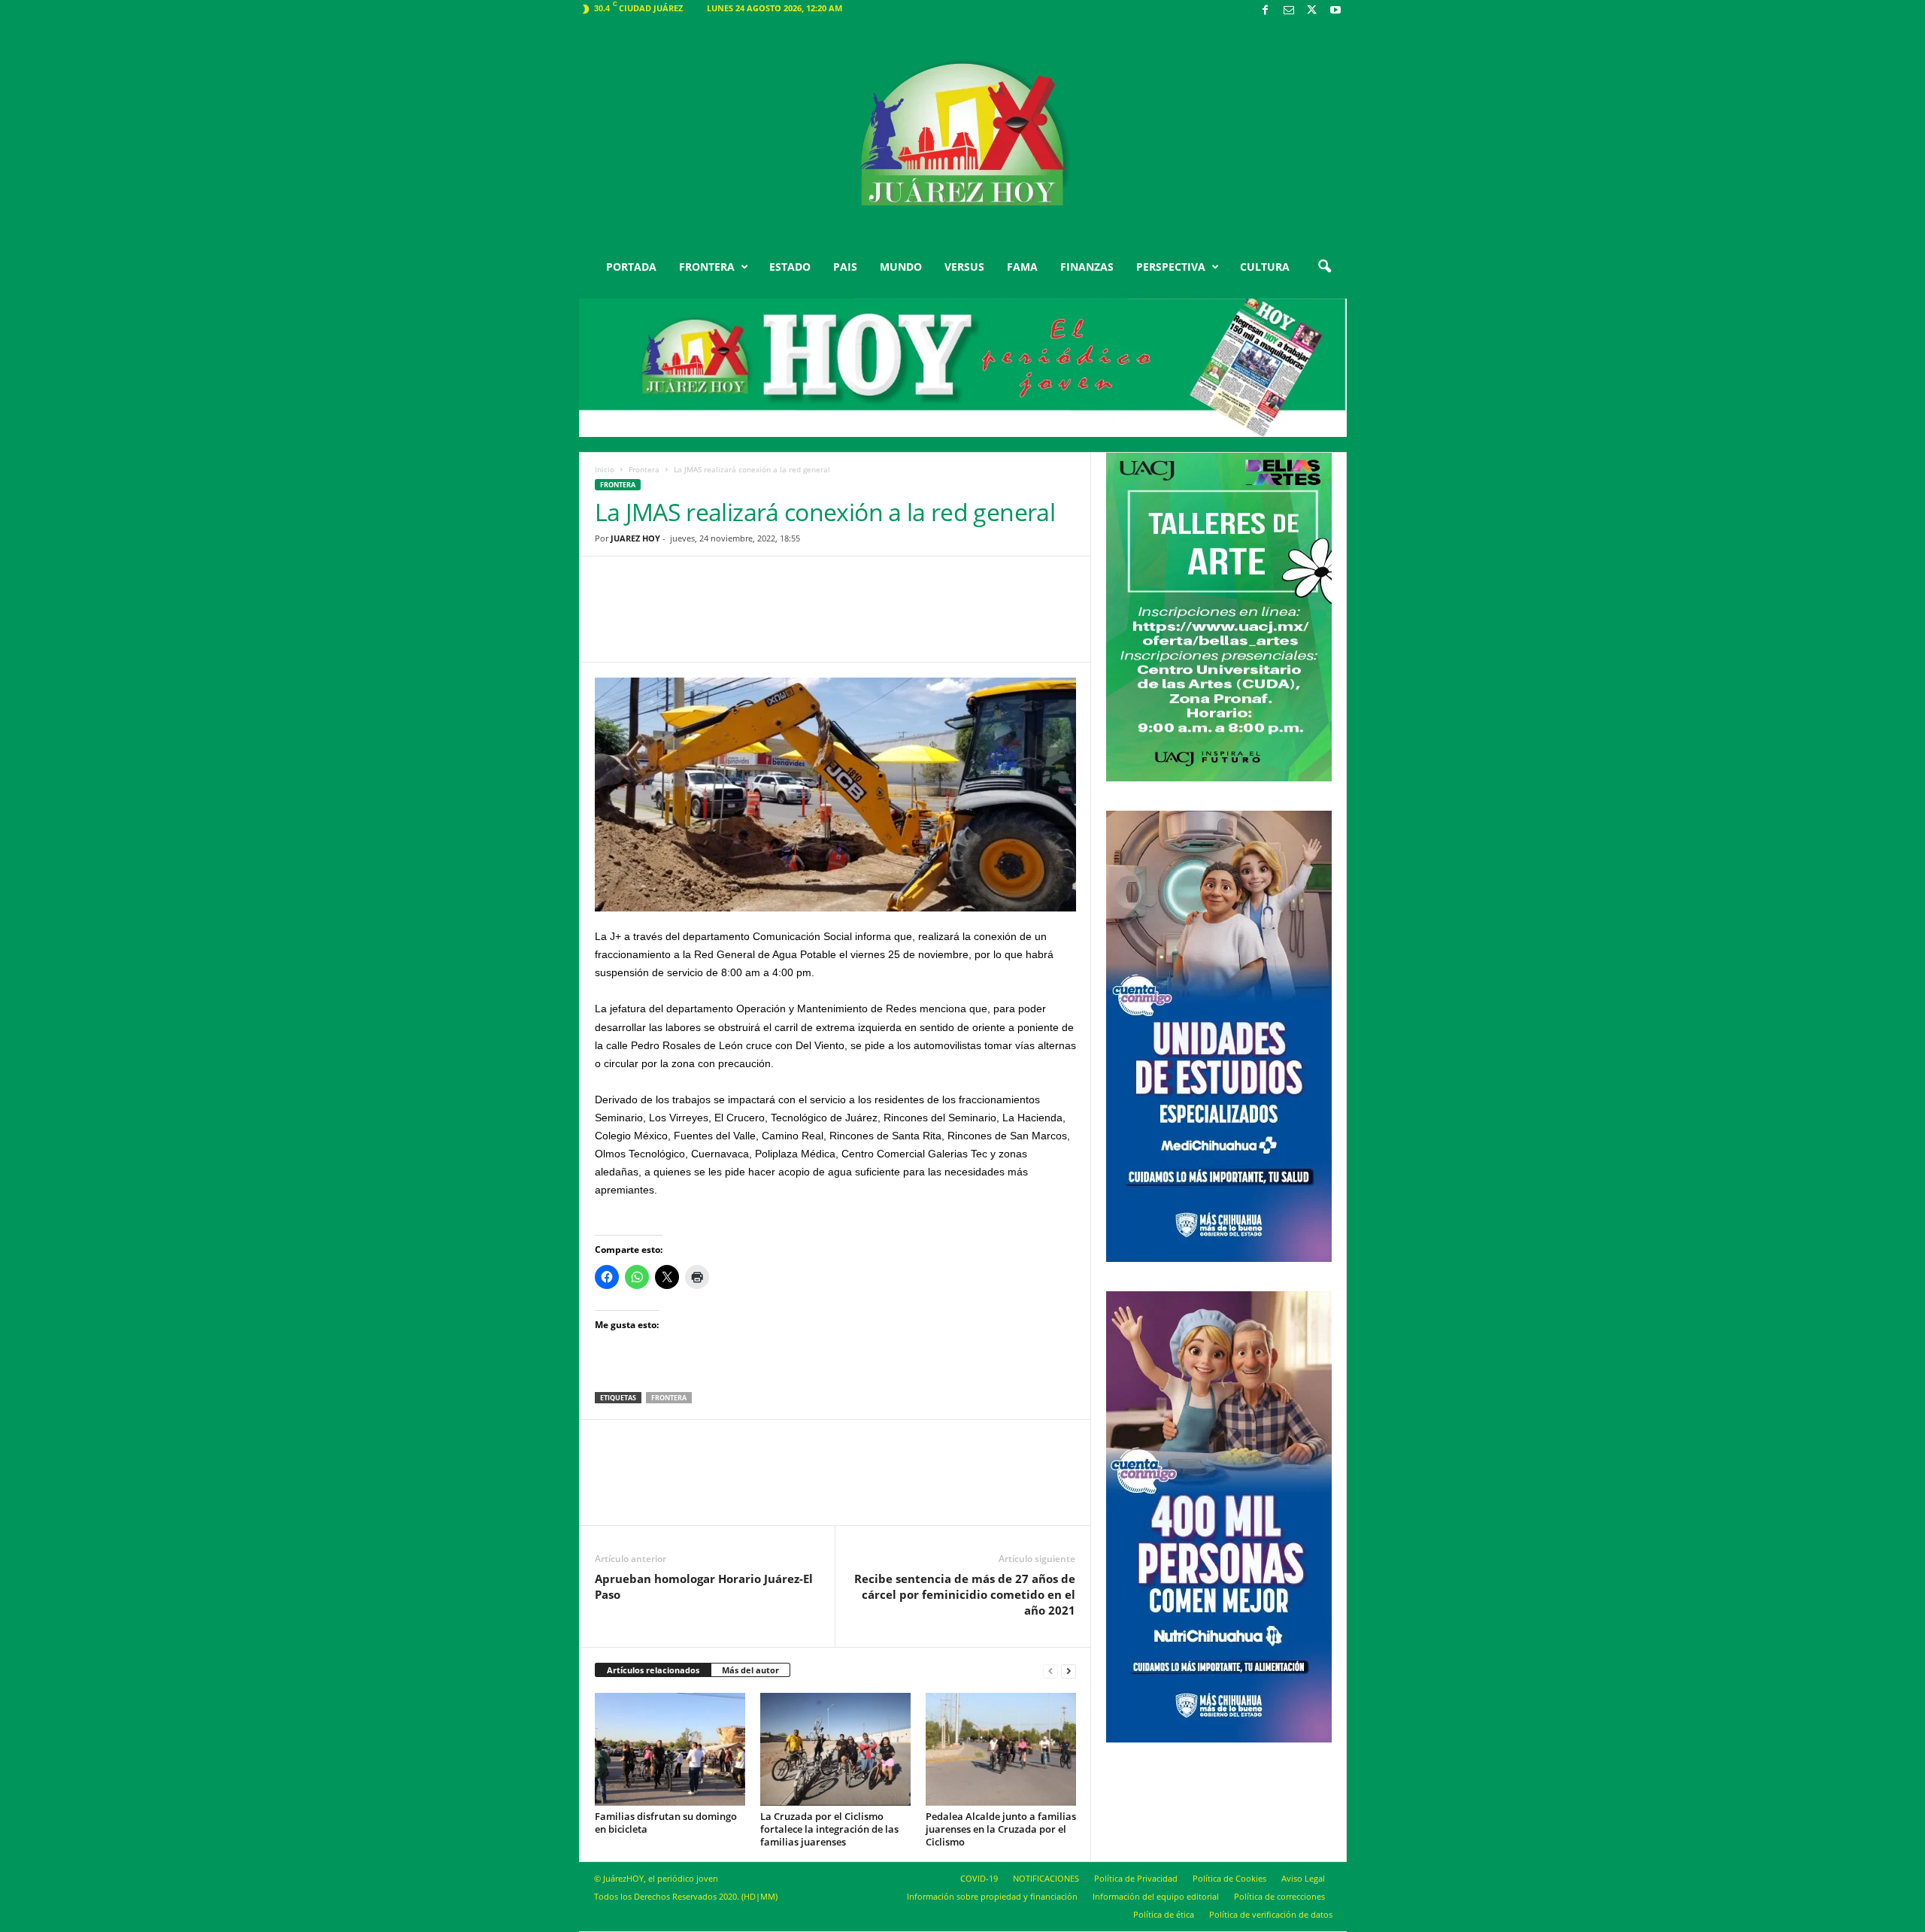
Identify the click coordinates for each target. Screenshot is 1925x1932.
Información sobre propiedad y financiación (992, 1896)
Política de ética (1164, 1914)
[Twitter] (1312, 11)
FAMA (1022, 267)
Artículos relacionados (653, 1670)
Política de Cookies (1229, 1878)
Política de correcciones (1279, 1896)
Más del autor (750, 1670)
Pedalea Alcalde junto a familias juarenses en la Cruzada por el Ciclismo (1001, 1829)
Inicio (605, 469)
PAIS (845, 267)
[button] (1324, 267)
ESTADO (790, 267)
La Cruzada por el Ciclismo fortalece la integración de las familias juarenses (829, 1829)
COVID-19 (979, 1878)
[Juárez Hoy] (963, 135)
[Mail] (1289, 11)
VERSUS (964, 267)
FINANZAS (1087, 267)
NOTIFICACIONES (1046, 1878)
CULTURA (1265, 267)
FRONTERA (707, 267)
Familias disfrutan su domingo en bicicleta (666, 1823)
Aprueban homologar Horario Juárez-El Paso (704, 1586)
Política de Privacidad (1136, 1878)
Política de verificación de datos (1271, 1914)
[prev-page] (1050, 1671)
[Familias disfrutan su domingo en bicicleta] (670, 1749)
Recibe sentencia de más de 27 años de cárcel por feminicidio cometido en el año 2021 (965, 1594)
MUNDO (901, 267)
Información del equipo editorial (1156, 1896)
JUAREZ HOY (635, 538)
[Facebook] (1266, 11)
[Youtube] (1335, 11)
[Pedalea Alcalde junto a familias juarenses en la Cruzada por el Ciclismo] (1001, 1749)
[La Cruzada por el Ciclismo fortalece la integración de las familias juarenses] (835, 1749)
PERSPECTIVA (1171, 267)
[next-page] (1069, 1671)
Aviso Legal (1303, 1878)
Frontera (644, 469)
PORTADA (631, 267)
